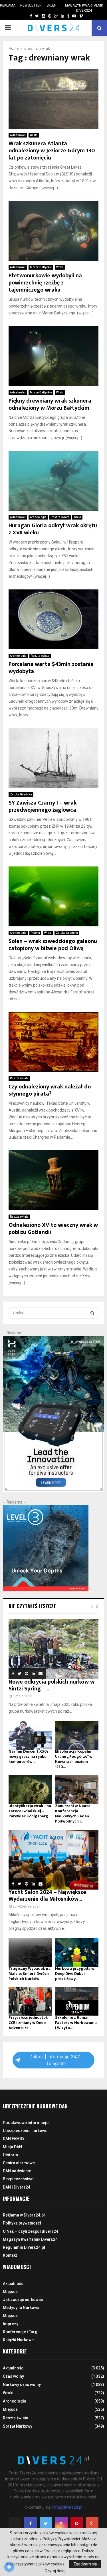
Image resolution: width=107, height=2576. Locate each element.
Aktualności (18, 135)
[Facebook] (31, 2524)
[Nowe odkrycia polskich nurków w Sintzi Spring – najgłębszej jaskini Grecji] (53, 1649)
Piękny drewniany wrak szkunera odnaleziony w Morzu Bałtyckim (50, 404)
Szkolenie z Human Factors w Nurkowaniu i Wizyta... (76, 2023)
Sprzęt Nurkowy (18, 2426)
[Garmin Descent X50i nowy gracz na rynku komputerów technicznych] (30, 1735)
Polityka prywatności (22, 2223)
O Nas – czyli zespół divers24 (31, 2231)
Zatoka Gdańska (21, 794)
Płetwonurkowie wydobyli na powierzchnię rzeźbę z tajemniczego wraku (45, 283)
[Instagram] (61, 2524)
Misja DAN (12, 2147)
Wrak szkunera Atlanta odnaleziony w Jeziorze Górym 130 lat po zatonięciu (52, 151)
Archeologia (38, 517)
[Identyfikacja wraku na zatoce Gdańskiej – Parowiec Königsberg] (30, 1790)
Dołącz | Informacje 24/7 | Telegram (56, 2060)
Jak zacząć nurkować (23, 2300)
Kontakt (10, 2255)
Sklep (51, 5)
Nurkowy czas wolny (22, 2385)
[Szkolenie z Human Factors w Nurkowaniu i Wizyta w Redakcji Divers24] (77, 2002)
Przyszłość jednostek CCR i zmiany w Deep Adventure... (28, 2023)
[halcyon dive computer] (53, 1490)
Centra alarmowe (19, 2163)
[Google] (92, 2524)
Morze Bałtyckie (41, 267)
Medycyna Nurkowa (21, 2308)
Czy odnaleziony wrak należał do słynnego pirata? (50, 1090)
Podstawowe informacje (26, 2123)
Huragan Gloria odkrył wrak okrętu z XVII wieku (53, 529)
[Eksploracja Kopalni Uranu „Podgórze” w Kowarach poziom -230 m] (77, 1735)
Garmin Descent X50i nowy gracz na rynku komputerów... (28, 1756)
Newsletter (31, 5)
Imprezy (11, 2324)
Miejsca (10, 2292)
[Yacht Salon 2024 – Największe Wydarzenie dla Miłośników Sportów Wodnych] (53, 1860)
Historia (10, 2155)
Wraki (34, 135)
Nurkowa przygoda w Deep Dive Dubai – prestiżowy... (75, 1974)
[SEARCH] (92, 1313)
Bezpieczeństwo (18, 2179)
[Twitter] (46, 2524)
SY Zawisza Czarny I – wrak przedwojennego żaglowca (43, 806)
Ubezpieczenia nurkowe (25, 2131)
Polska (35, 933)
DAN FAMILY (14, 2139)
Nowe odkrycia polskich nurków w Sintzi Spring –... (52, 1685)
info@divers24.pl (67, 2507)
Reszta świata (60, 517)
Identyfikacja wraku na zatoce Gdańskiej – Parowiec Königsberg (30, 1811)
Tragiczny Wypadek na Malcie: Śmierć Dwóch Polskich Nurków (30, 1974)
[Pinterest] (77, 2524)
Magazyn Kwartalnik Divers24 (84, 8)
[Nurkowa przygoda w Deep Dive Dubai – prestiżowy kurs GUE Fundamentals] (77, 1952)
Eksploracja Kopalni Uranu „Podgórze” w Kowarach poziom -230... (74, 1759)
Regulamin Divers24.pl (24, 2247)
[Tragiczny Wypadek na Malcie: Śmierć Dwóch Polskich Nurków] (30, 1952)
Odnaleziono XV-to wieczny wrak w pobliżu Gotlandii (53, 1229)
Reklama (8, 5)
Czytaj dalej (55, 2571)
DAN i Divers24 (17, 2187)
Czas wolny (13, 2376)
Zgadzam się (85, 2564)
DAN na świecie (17, 2171)
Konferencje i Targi (21, 2332)
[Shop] (26, 16)
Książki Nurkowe (18, 2340)
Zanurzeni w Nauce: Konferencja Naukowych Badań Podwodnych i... (73, 1814)
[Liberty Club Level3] (46, 1589)
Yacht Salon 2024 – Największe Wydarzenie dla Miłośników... (47, 1896)
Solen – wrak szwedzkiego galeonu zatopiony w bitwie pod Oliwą (53, 945)
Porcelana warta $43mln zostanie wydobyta (51, 668)
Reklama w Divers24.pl (24, 2215)
